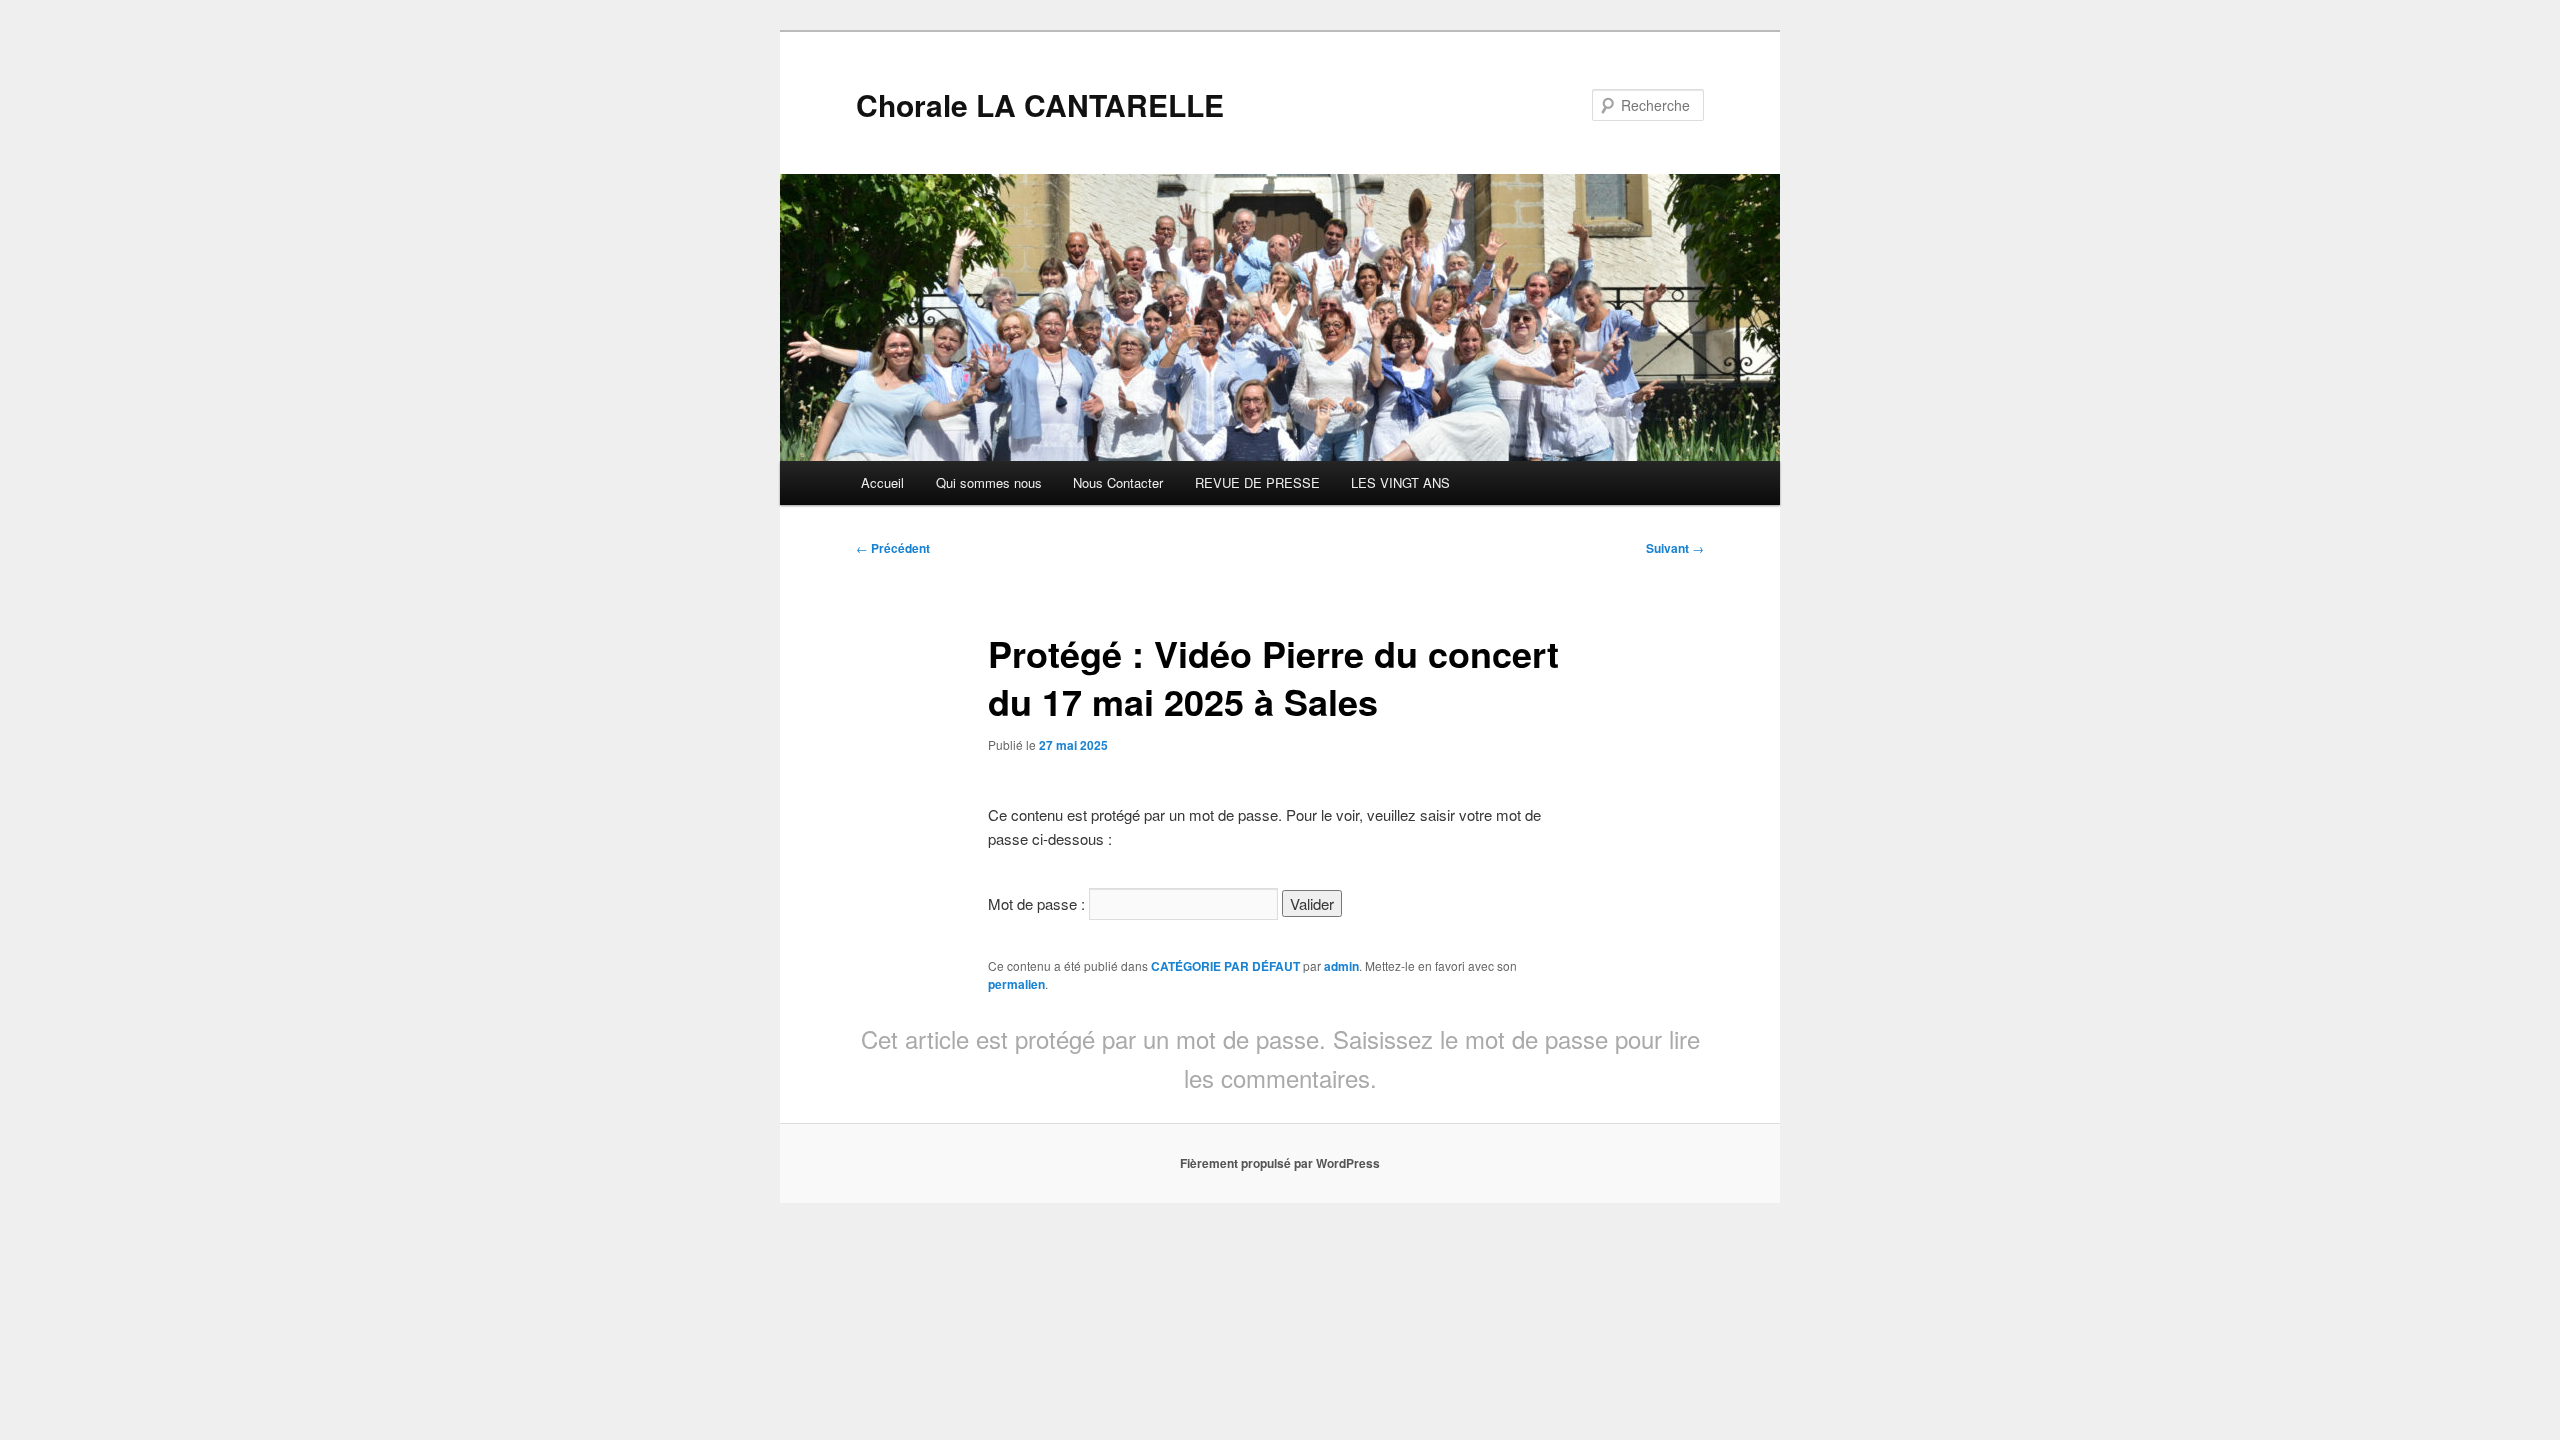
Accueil (882, 482)
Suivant (1675, 548)
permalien (1016, 984)
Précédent (893, 548)
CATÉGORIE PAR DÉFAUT (1225, 966)
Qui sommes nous (989, 482)
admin (1341, 966)
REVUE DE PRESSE (1257, 482)
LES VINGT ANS (1400, 482)
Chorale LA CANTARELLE (1040, 104)
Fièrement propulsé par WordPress (1280, 1163)
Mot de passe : (1038, 903)
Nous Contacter (1118, 482)
